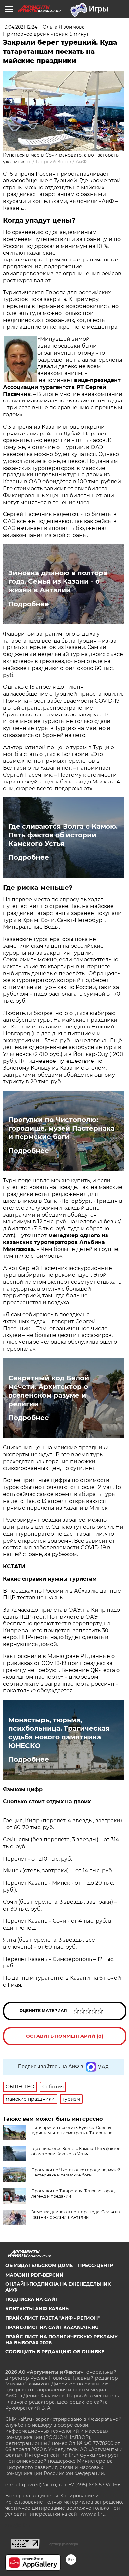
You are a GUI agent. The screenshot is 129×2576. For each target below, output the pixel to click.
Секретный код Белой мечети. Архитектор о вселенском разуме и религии (49, 1391)
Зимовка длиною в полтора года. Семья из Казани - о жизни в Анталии (58, 581)
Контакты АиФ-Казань (37, 2309)
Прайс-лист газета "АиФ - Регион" (52, 2318)
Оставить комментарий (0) (65, 2036)
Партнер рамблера (62, 2544)
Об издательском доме (39, 2265)
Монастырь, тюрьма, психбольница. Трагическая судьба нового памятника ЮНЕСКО (59, 1733)
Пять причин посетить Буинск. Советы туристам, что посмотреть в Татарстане (72, 2130)
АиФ (81, 162)
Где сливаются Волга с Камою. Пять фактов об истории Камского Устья (63, 835)
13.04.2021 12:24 (20, 27)
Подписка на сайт (32, 2299)
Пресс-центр (96, 2265)
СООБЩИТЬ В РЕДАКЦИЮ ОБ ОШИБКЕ (55, 2352)
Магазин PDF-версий (34, 2275)
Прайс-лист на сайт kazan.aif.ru (52, 2327)
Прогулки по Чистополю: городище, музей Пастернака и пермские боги (62, 1128)
